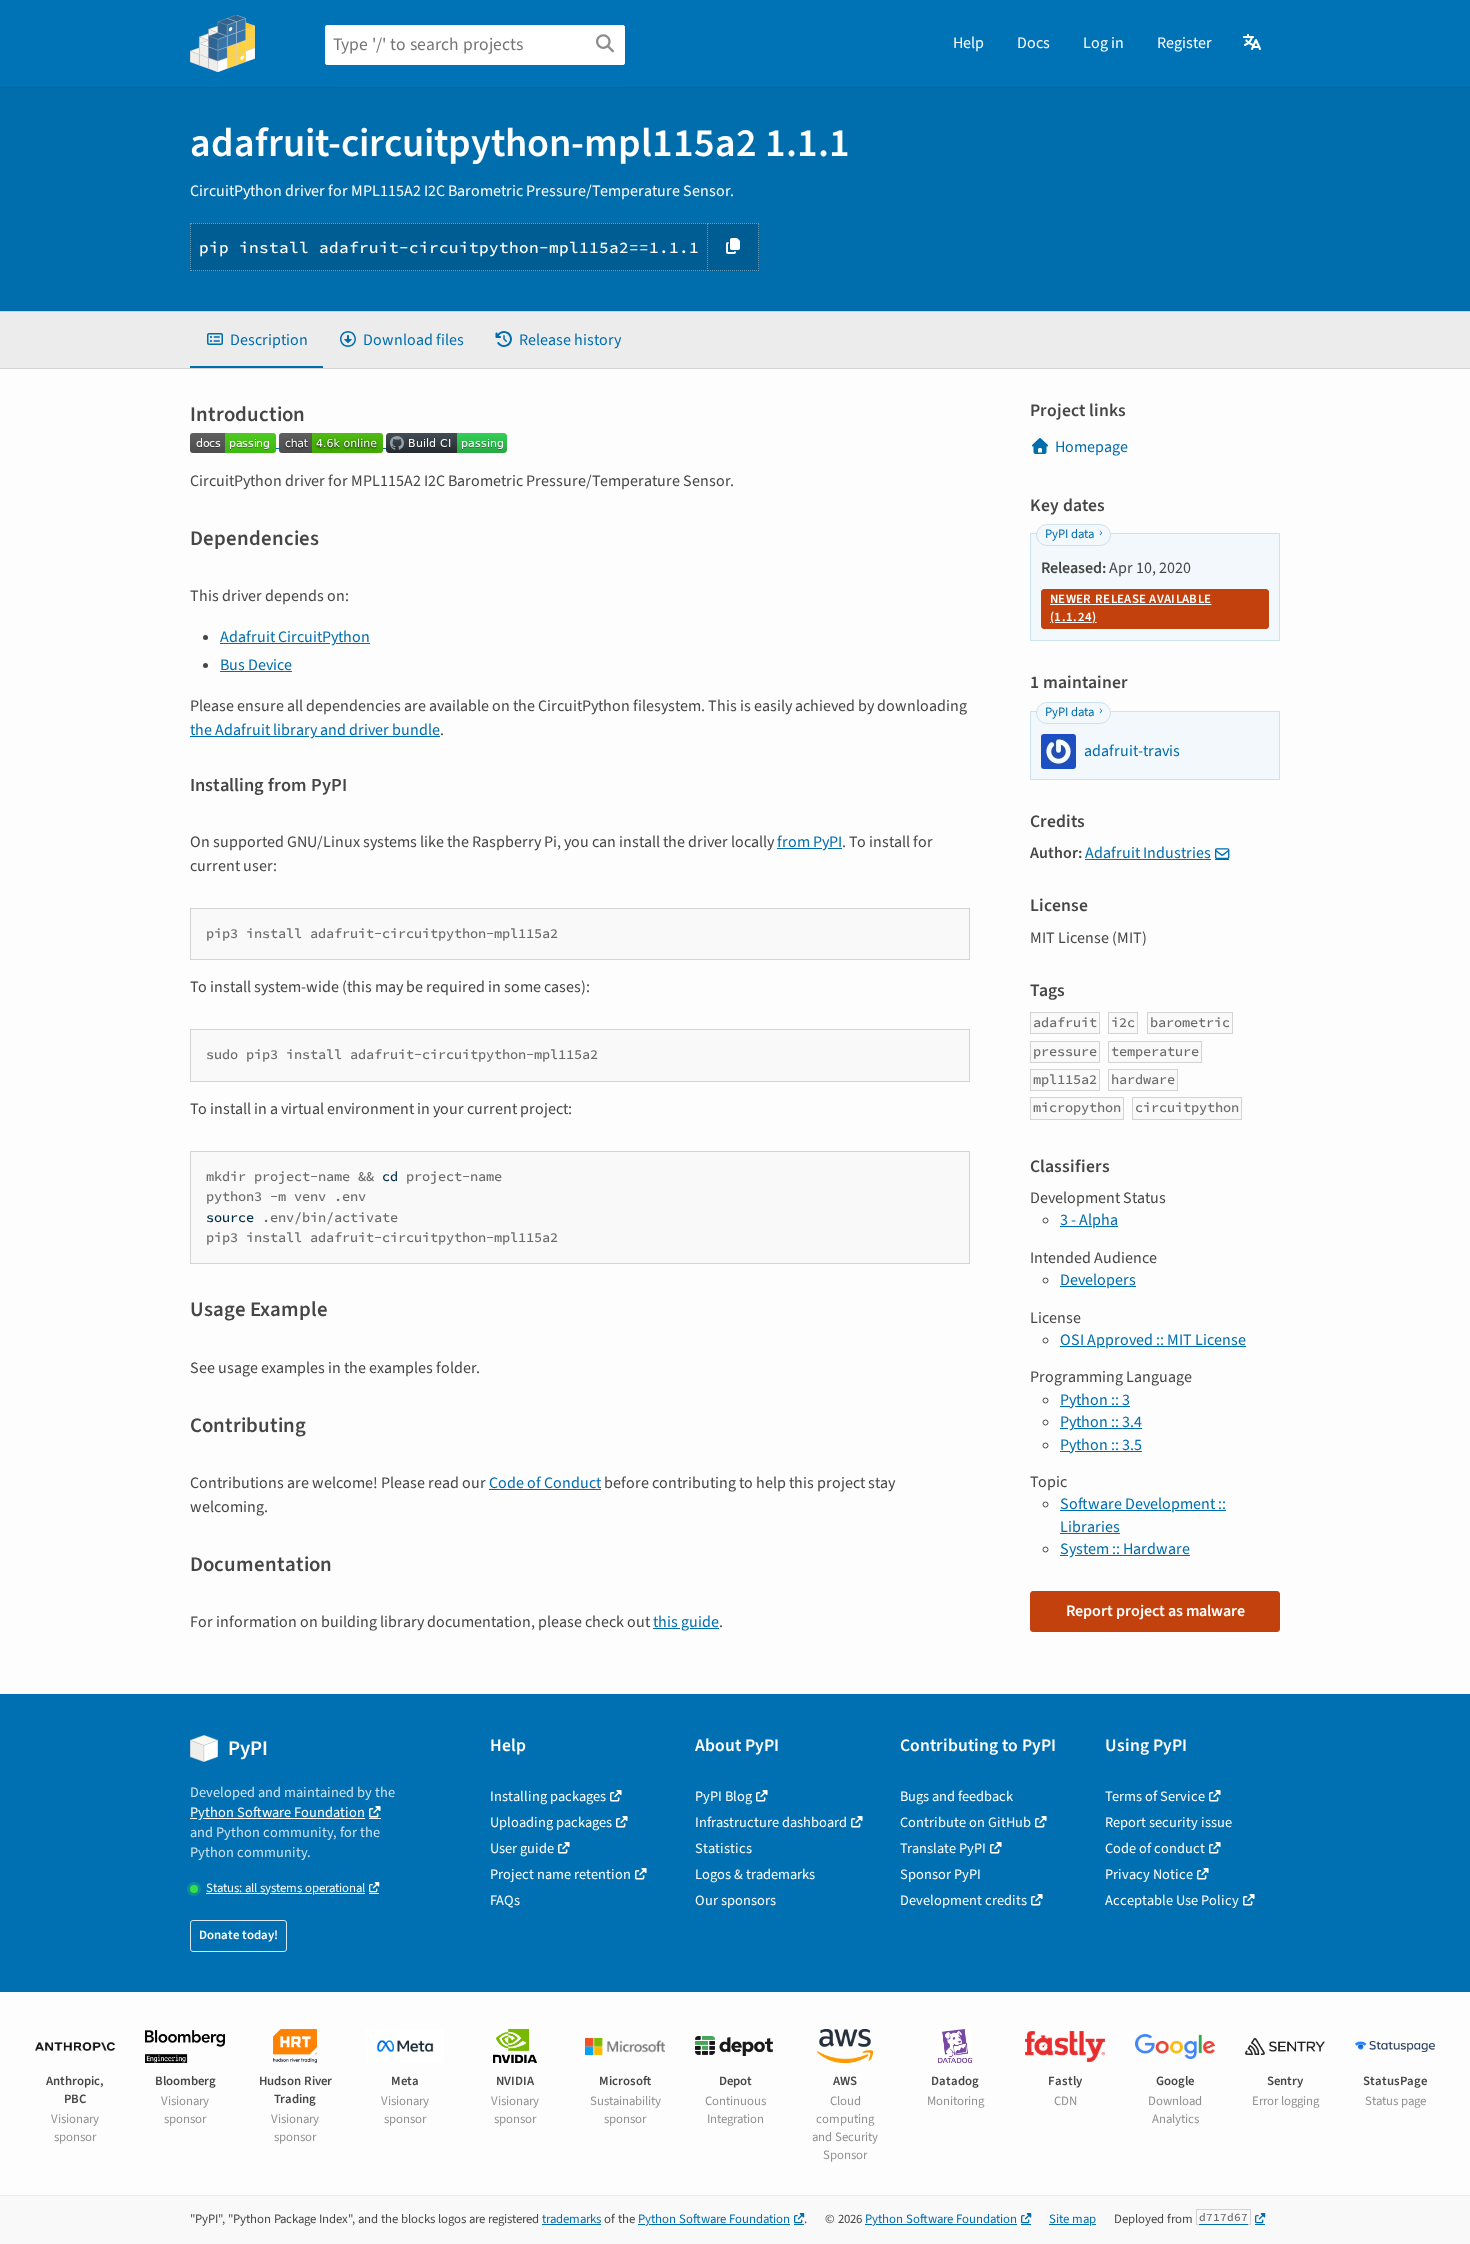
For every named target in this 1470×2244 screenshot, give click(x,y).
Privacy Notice (1149, 1874)
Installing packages (548, 1796)
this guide (686, 1622)
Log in (1103, 43)
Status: (285, 1888)
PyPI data (1069, 534)
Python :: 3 (1095, 1400)
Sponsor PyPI (940, 1874)
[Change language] (1253, 43)
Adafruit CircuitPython (295, 637)
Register (1184, 43)
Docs (1033, 43)
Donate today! (238, 1935)
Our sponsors (735, 1900)
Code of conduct (1155, 1848)
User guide (522, 1848)
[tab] (256, 340)
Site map (1072, 2219)
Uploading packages (551, 1822)
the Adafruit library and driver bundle (315, 730)
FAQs (505, 1900)
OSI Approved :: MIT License (1153, 1340)
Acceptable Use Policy (1172, 1900)
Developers (1098, 1280)
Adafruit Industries (1148, 853)
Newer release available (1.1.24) (1130, 608)
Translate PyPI (943, 1848)
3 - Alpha (1089, 1220)
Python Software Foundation (277, 1812)
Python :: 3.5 (1101, 1445)
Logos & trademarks (755, 1874)
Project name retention (560, 1874)
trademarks (571, 2219)
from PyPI (809, 842)
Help (968, 43)
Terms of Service (1155, 1796)
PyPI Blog (723, 1796)
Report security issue (1168, 1822)
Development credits (963, 1900)
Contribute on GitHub (965, 1822)
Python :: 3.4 (1101, 1422)
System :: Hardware (1125, 1549)
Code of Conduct (545, 1483)
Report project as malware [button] (1155, 1611)
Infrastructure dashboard (771, 1822)
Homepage (1091, 447)
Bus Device (256, 665)
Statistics (723, 1848)
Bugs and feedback (956, 1796)
